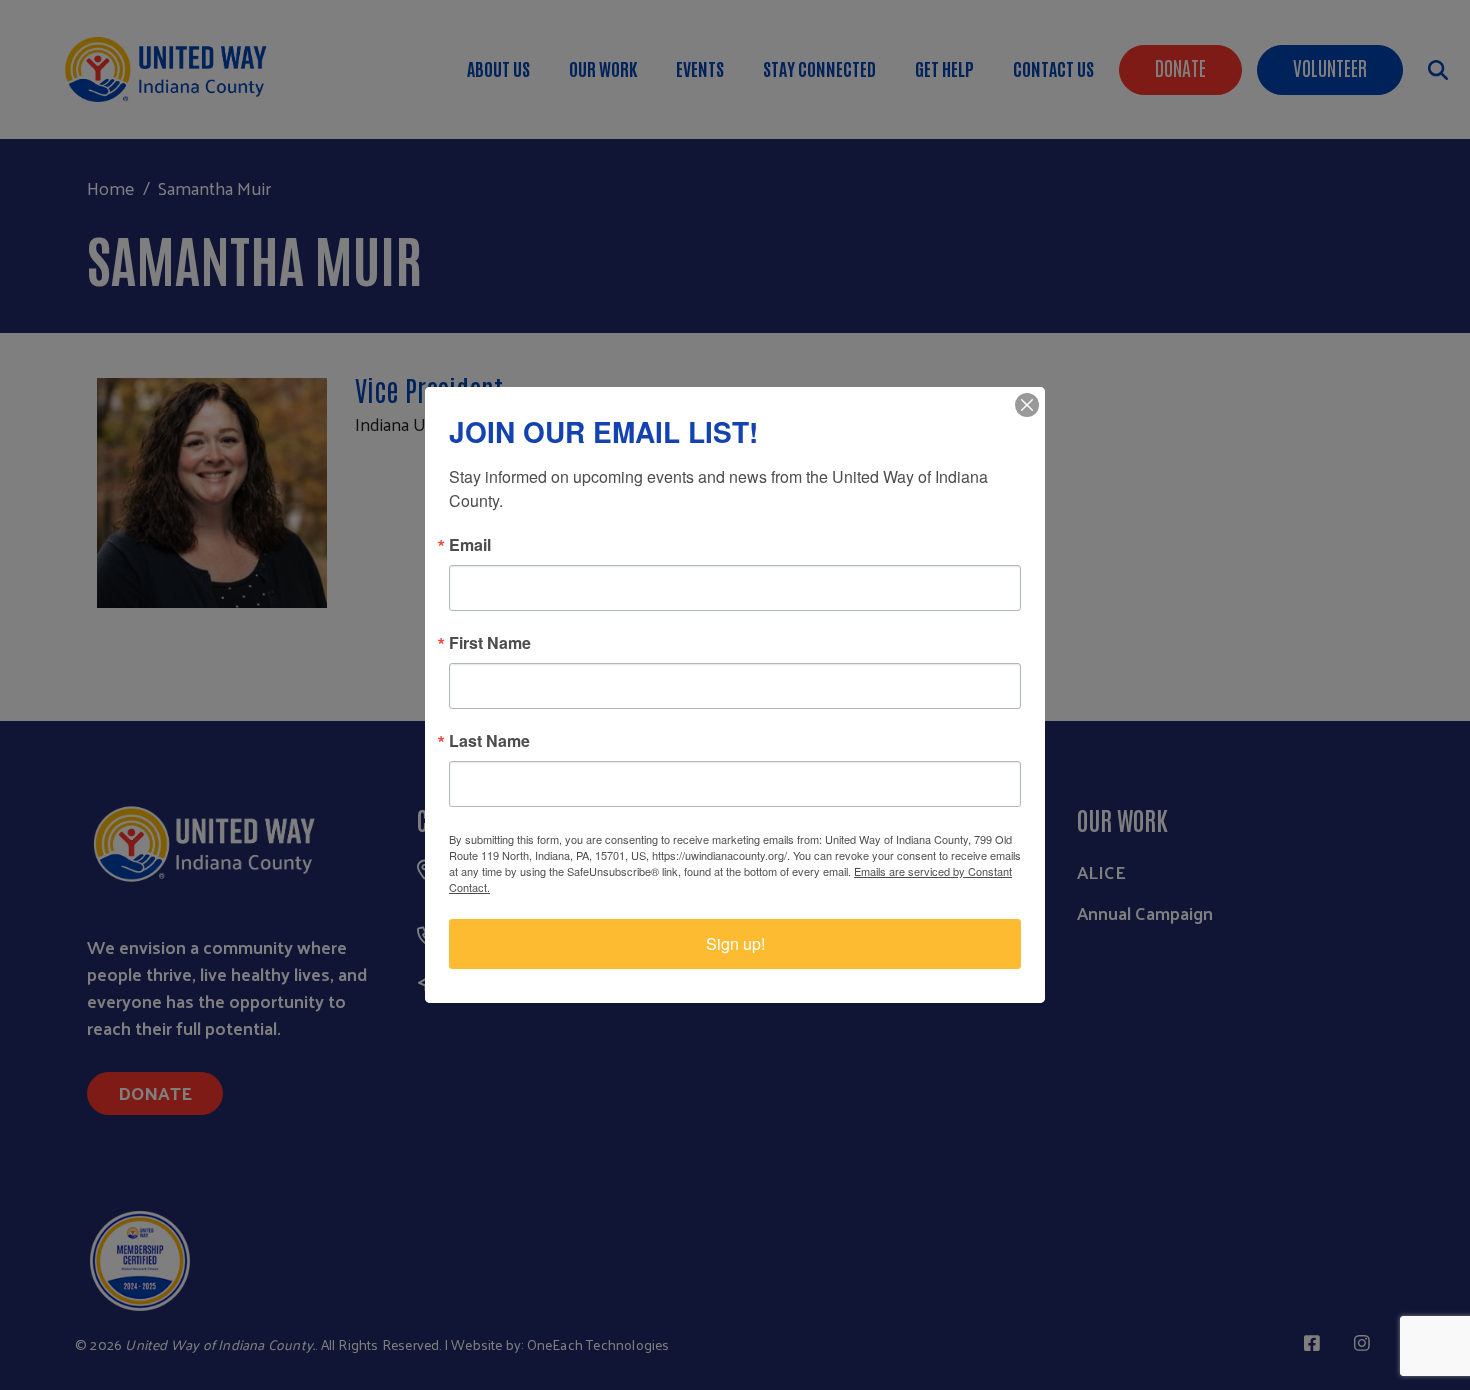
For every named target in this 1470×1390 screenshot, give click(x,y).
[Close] (1027, 405)
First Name (490, 643)
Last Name (489, 741)
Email (470, 545)
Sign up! (735, 943)
